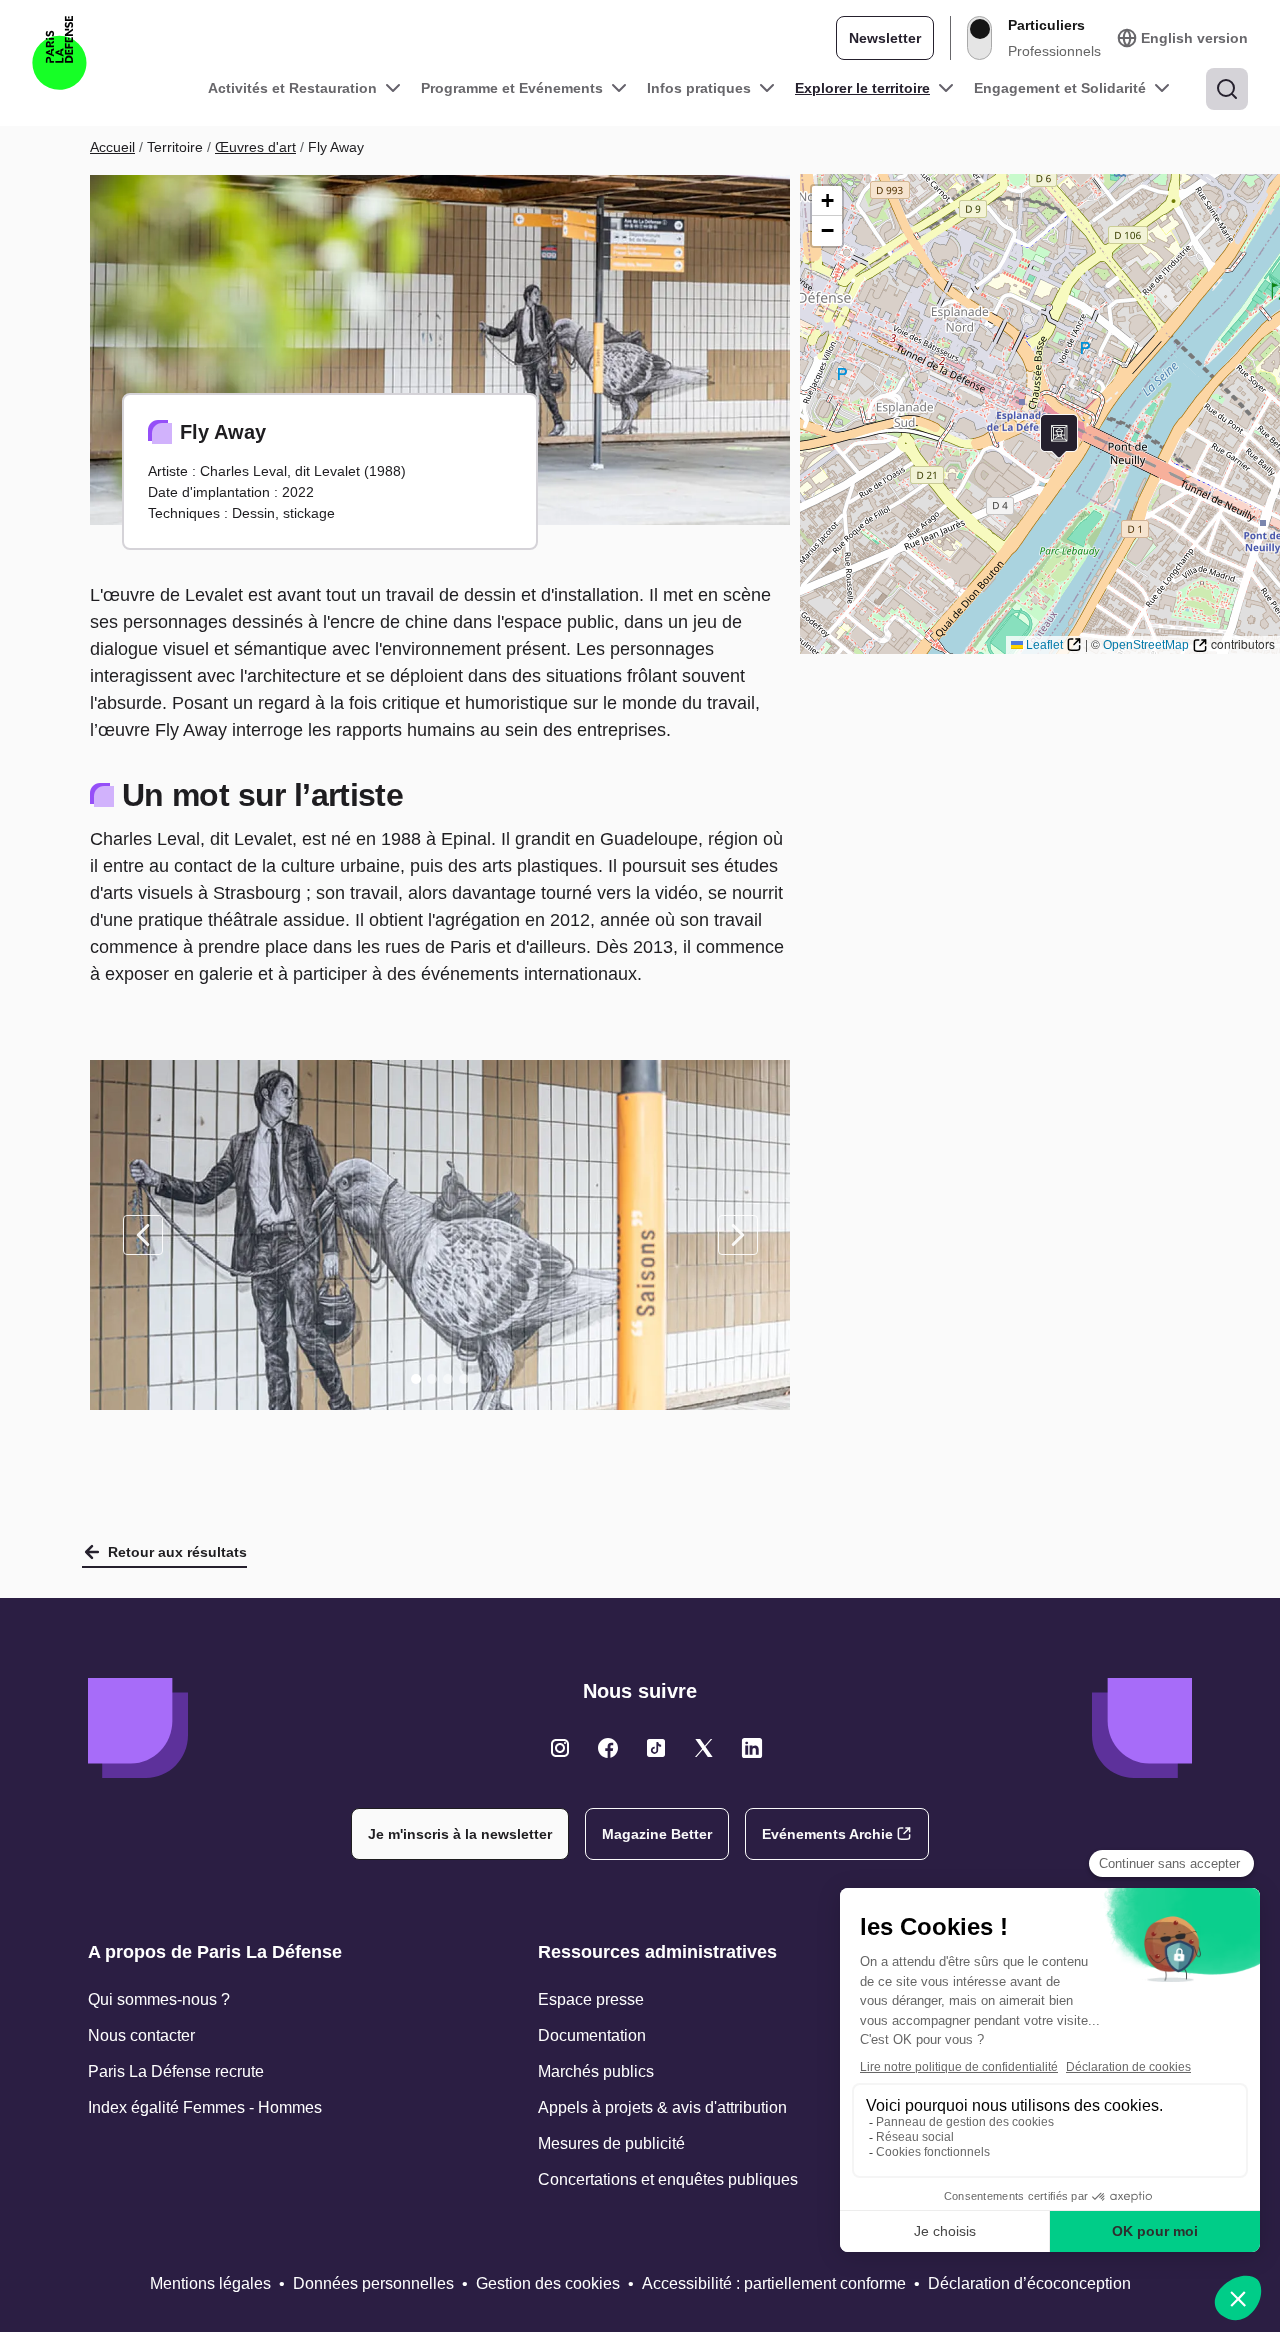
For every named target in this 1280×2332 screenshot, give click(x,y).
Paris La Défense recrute (176, 2071)
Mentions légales (210, 2283)
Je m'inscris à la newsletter (460, 1834)
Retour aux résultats (177, 1552)
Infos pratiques (699, 88)
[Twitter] (560, 1748)
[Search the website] (1227, 89)
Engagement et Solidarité (1060, 88)
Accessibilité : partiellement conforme (774, 2283)
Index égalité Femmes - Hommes (205, 2107)
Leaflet (1044, 645)
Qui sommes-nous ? (159, 1999)
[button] (1059, 436)
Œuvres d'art (255, 147)
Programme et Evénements (512, 88)
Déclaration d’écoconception (1029, 2283)
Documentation (592, 2035)
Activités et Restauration (292, 88)
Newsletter (885, 38)
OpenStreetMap (1146, 645)
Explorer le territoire (862, 88)
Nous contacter (141, 2035)
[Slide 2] (432, 1379)
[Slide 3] (448, 1379)
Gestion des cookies (548, 2283)
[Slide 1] (416, 1379)
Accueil (112, 147)
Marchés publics (596, 2071)
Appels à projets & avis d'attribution (662, 2107)
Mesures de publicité (611, 2143)
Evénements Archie (827, 1834)
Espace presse (591, 1999)
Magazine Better (657, 1834)
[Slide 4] (464, 1379)
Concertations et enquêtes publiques (668, 2179)
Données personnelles (373, 2283)
